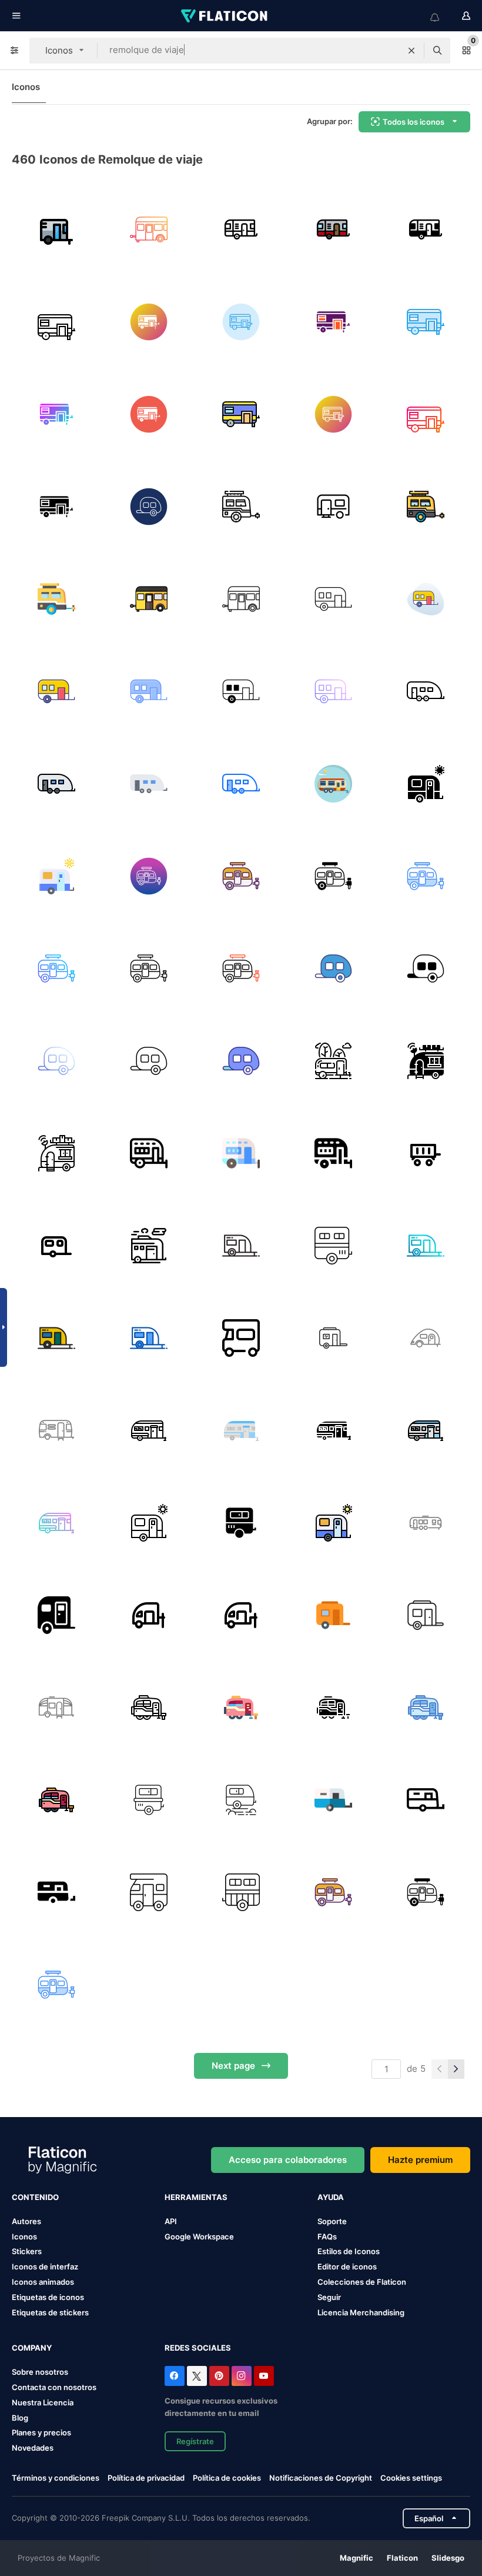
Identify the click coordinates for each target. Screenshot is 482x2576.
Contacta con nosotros (54, 2387)
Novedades (33, 2448)
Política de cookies (227, 2478)
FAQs (327, 2236)
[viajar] (426, 1338)
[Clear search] (411, 51)
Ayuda (331, 2197)
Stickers (27, 2251)
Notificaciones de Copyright (321, 2478)
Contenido (35, 2197)
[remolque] (333, 1338)
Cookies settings (411, 2478)
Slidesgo (448, 2558)
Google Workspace (199, 2236)
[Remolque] (241, 1246)
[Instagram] (242, 2376)
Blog (20, 2418)
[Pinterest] (219, 2376)
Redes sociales (198, 2348)
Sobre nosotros (40, 2372)
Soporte (332, 2221)
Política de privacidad (146, 2478)
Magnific (357, 2558)
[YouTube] (264, 2376)
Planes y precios (41, 2432)
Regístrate (195, 2441)
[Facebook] (175, 2376)
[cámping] (149, 1892)
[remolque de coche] (426, 1153)
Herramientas (196, 2197)
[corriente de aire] (426, 1523)
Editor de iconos (347, 2267)
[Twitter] (197, 2376)
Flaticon (402, 2558)
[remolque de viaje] (149, 229)
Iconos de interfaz (45, 2267)
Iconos (26, 87)
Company (32, 2348)
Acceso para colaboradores (288, 2160)
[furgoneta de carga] (56, 229)
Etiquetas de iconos (48, 2297)
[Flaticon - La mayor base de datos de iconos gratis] (225, 16)
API (171, 2221)
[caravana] (333, 1800)
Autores (26, 2221)
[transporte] (333, 1892)
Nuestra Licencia (43, 2402)
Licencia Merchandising (361, 2312)
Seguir (329, 2297)
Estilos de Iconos (349, 2251)
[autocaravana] (149, 1800)
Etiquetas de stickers (50, 2312)
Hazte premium (420, 2160)
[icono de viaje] (56, 1615)
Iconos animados (43, 2282)
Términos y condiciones (56, 2478)
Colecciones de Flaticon (362, 2282)
